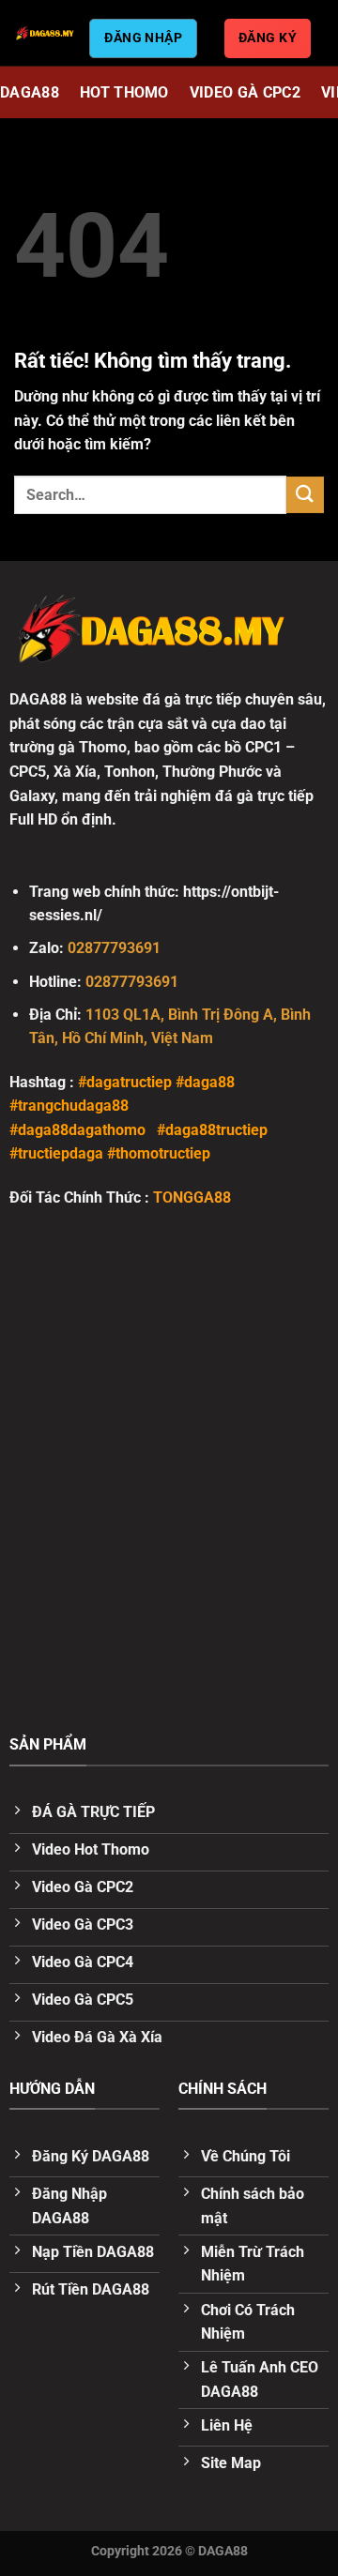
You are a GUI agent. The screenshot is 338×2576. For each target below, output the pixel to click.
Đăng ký (268, 38)
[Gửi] (305, 495)
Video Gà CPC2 (245, 92)
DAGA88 (30, 92)
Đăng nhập (143, 38)
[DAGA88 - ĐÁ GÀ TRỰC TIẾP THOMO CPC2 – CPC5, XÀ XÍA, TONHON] (45, 33)
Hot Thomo (124, 92)
